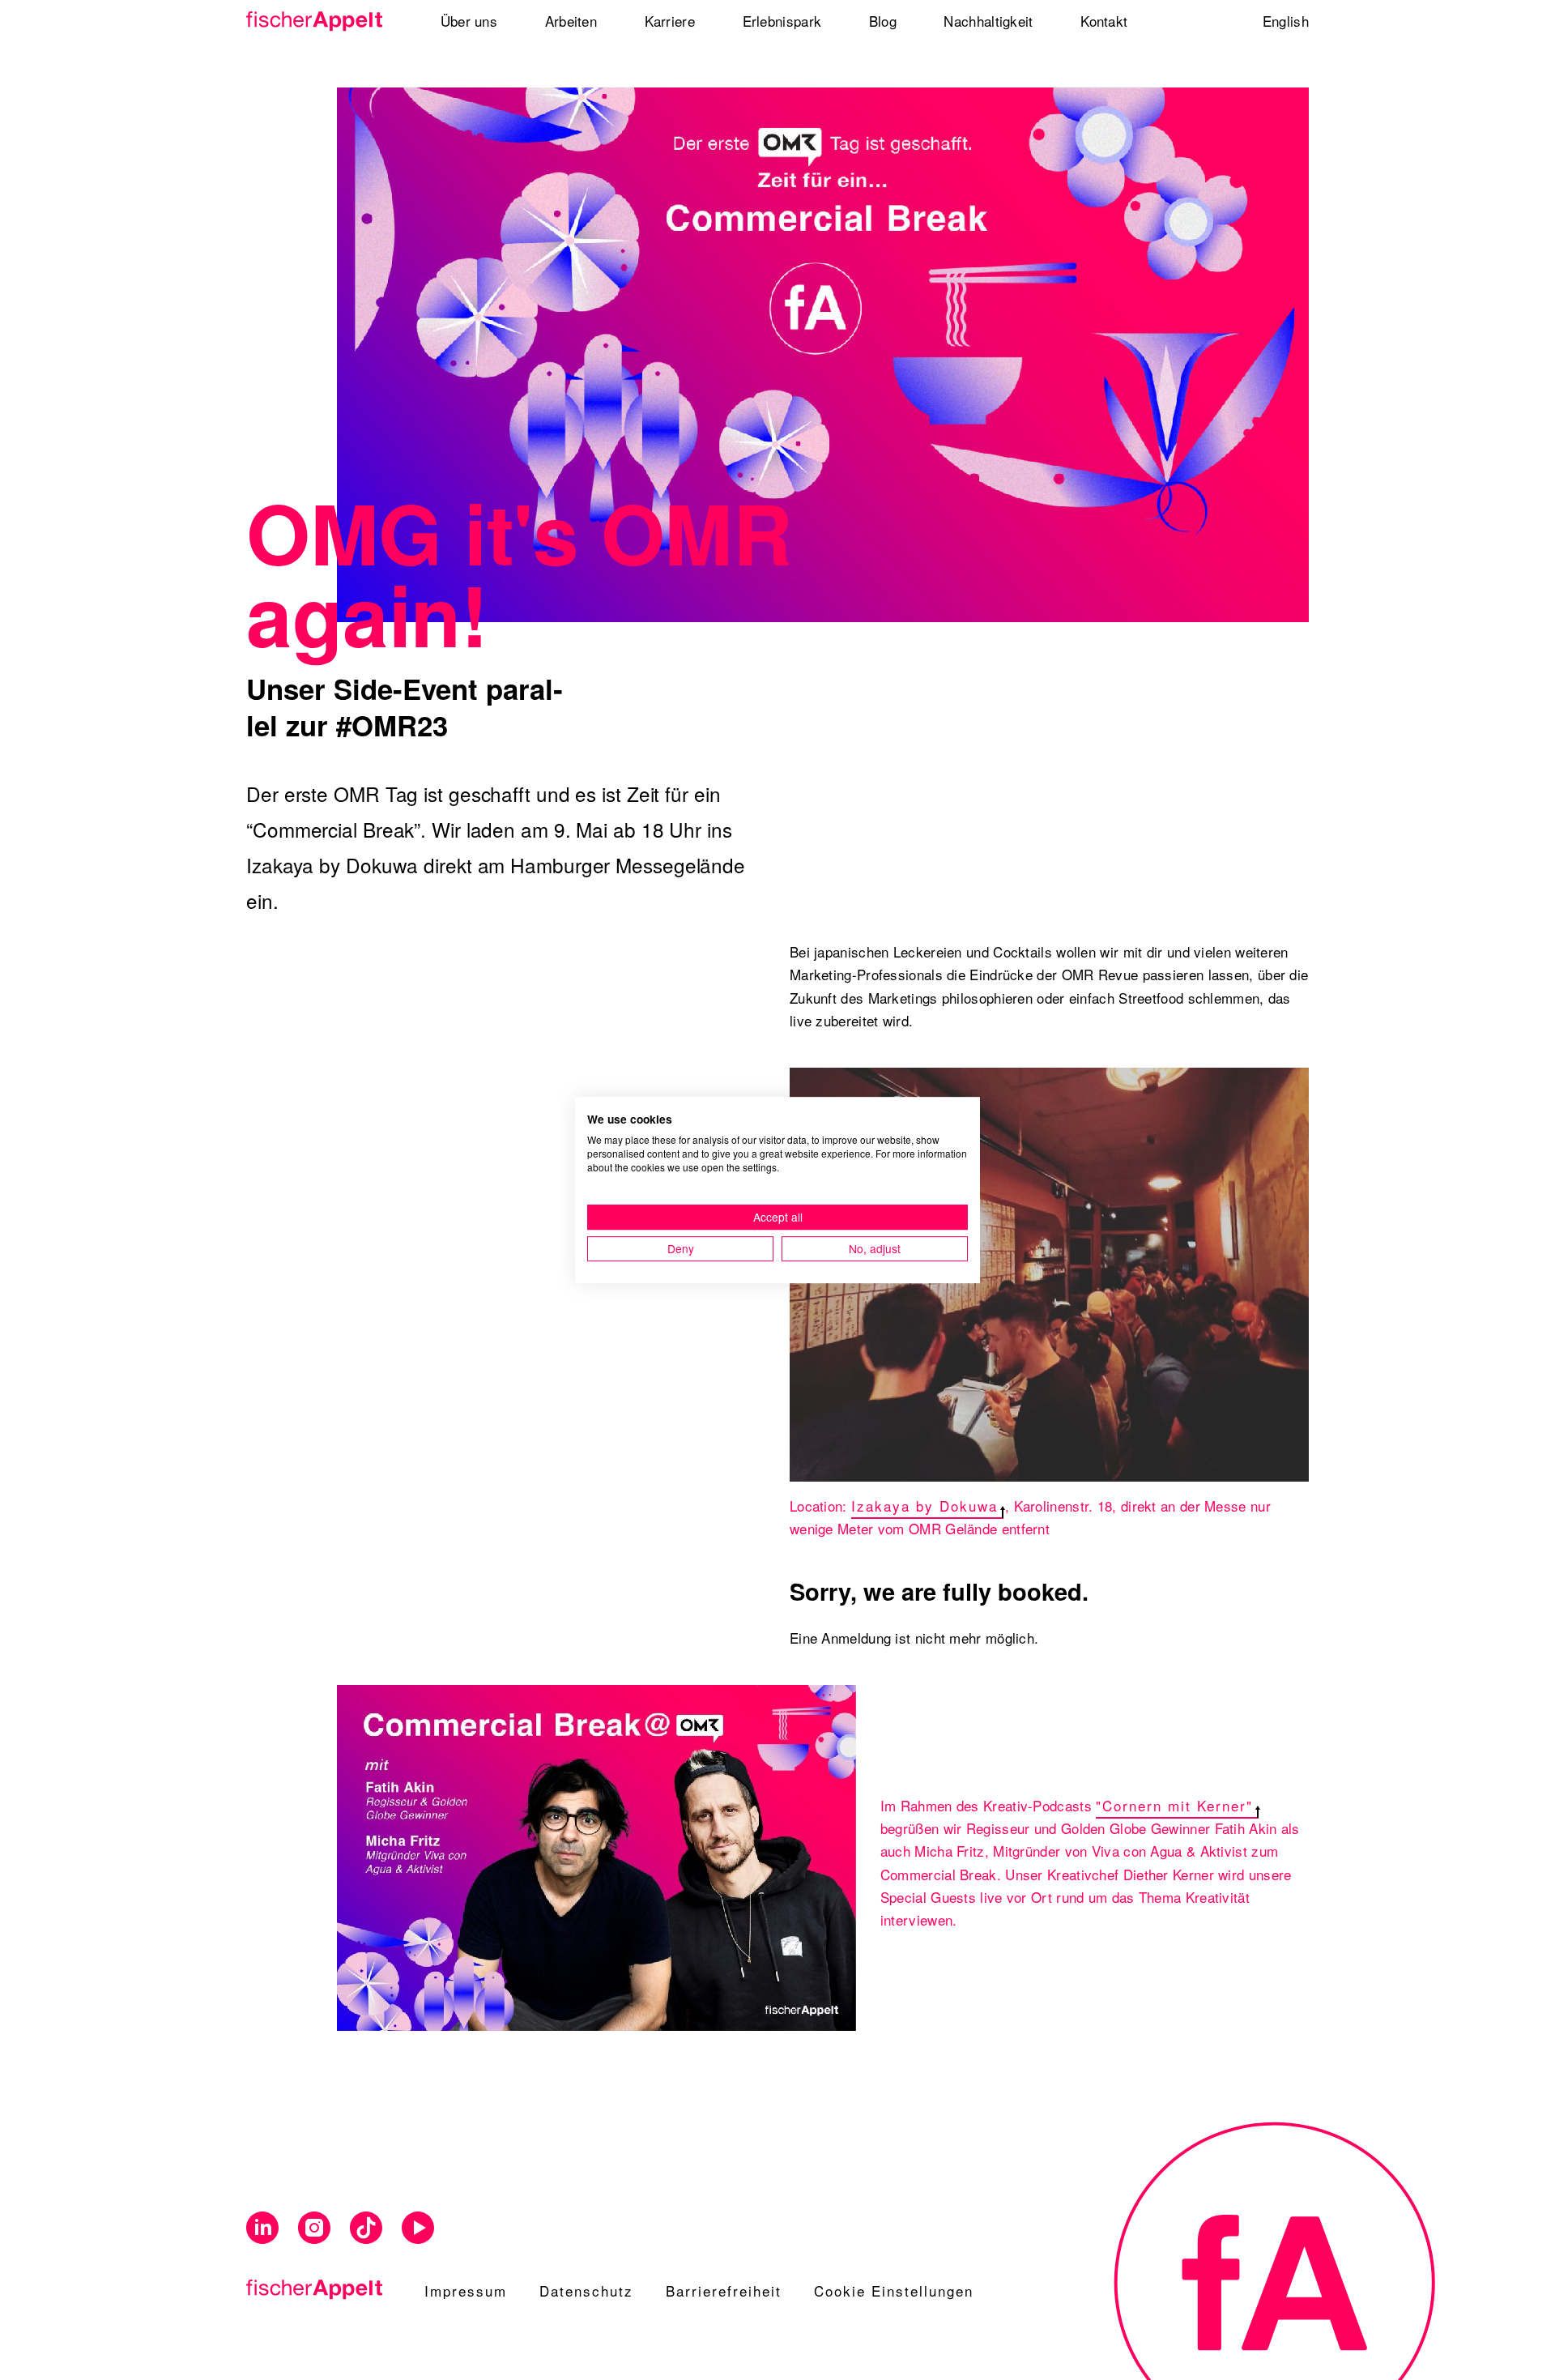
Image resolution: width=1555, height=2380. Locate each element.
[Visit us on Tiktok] (366, 2228)
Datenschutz (586, 2290)
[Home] (320, 21)
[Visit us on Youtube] (418, 2228)
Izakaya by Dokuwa (924, 1506)
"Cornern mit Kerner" (1174, 1805)
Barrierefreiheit (724, 2290)
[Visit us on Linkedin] (262, 2228)
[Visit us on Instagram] (314, 2228)
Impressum (466, 2290)
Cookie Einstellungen (894, 2290)
